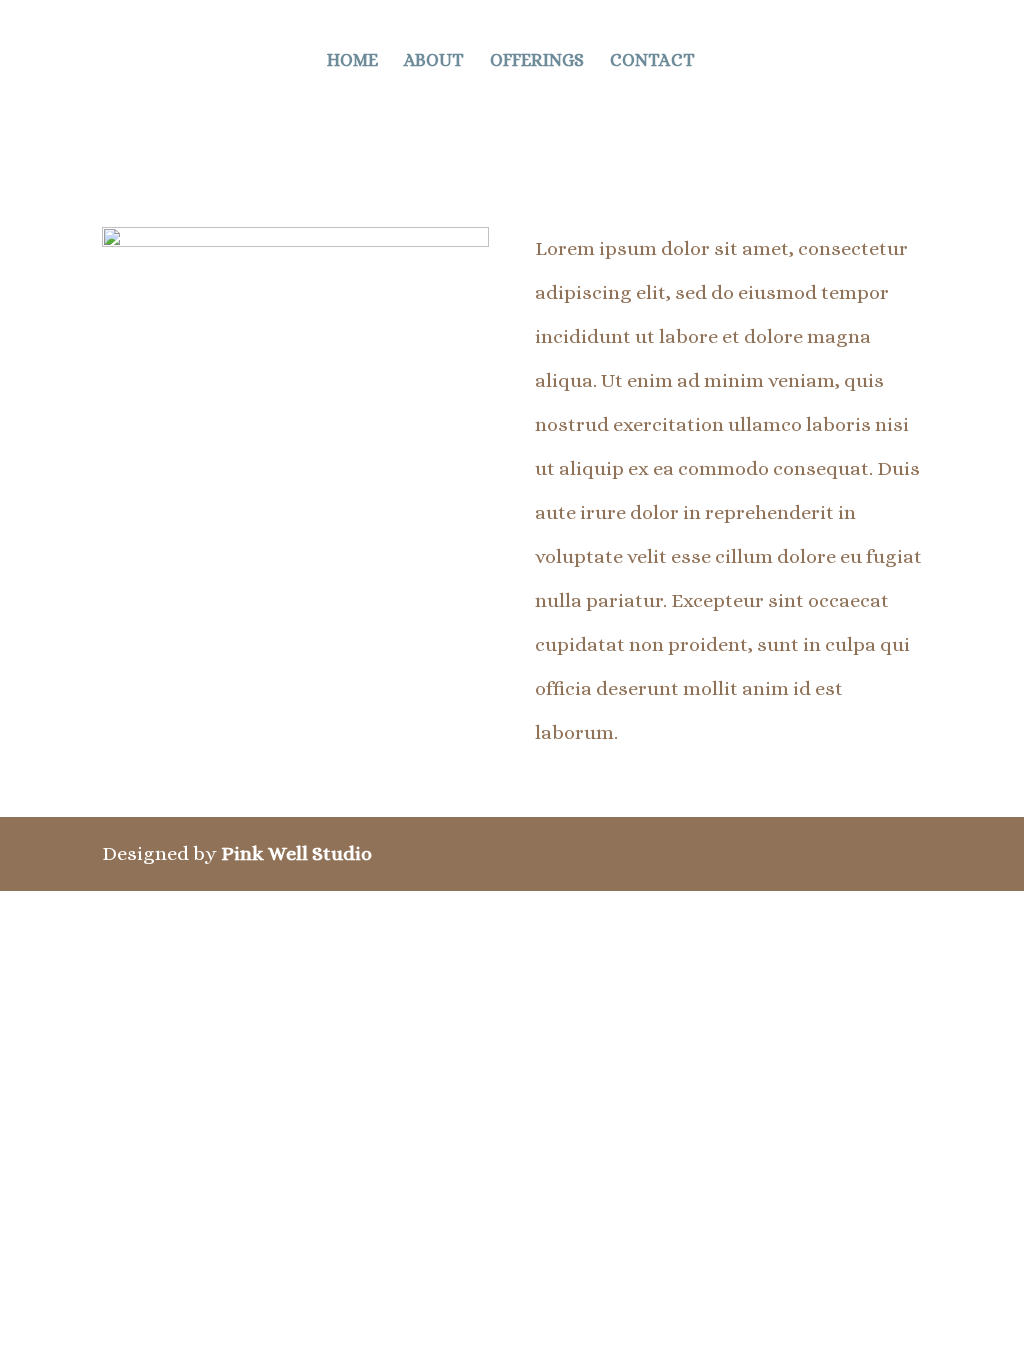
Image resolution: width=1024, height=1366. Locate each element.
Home (352, 61)
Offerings (537, 61)
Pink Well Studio (296, 853)
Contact (652, 61)
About (434, 61)
